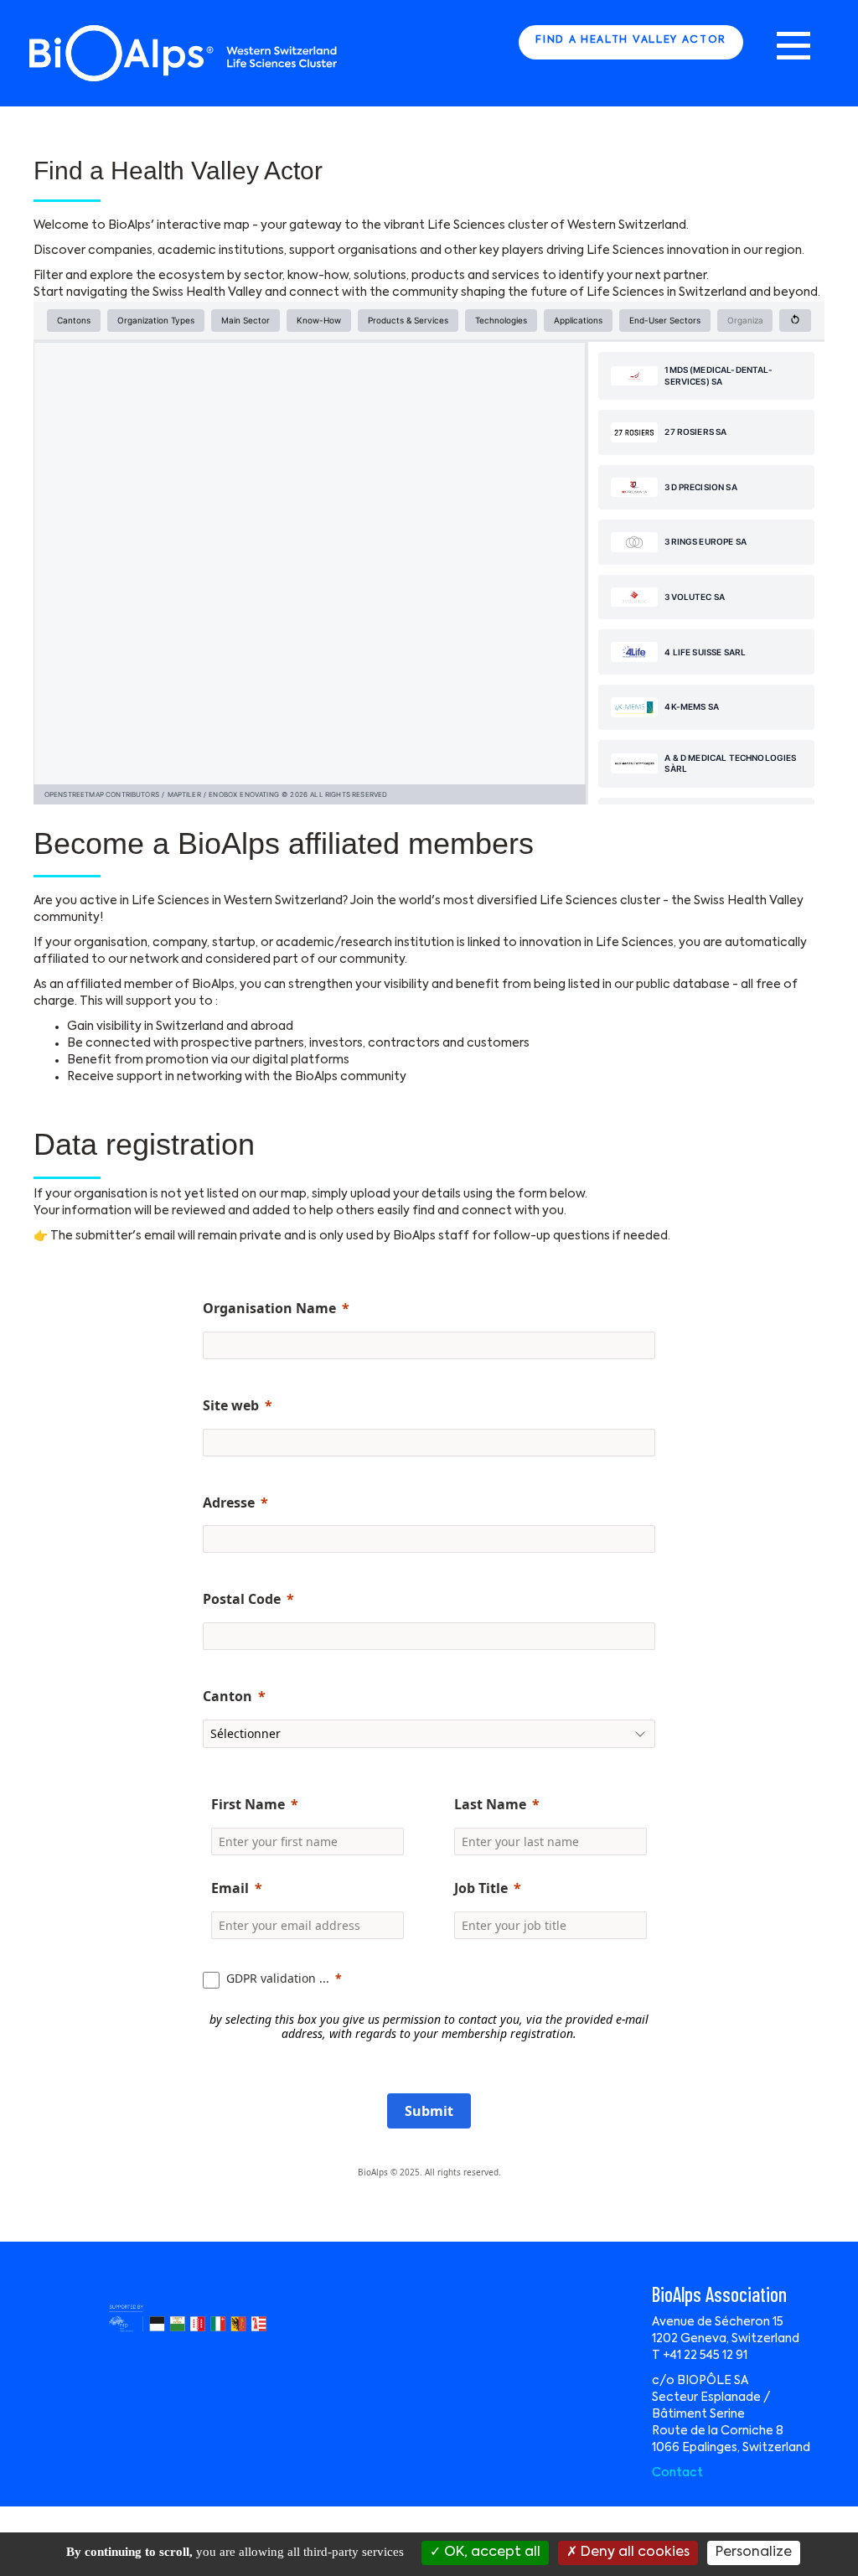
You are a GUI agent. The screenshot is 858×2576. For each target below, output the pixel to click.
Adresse (229, 1503)
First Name (248, 1804)
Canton (227, 1696)
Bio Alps (184, 53)
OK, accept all (491, 2553)
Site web (231, 1405)
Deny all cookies (633, 2553)
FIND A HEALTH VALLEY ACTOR (631, 40)
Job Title (481, 1888)
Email (230, 1888)
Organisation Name (269, 1308)
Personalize (754, 2553)
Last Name (490, 1804)
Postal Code (242, 1599)
